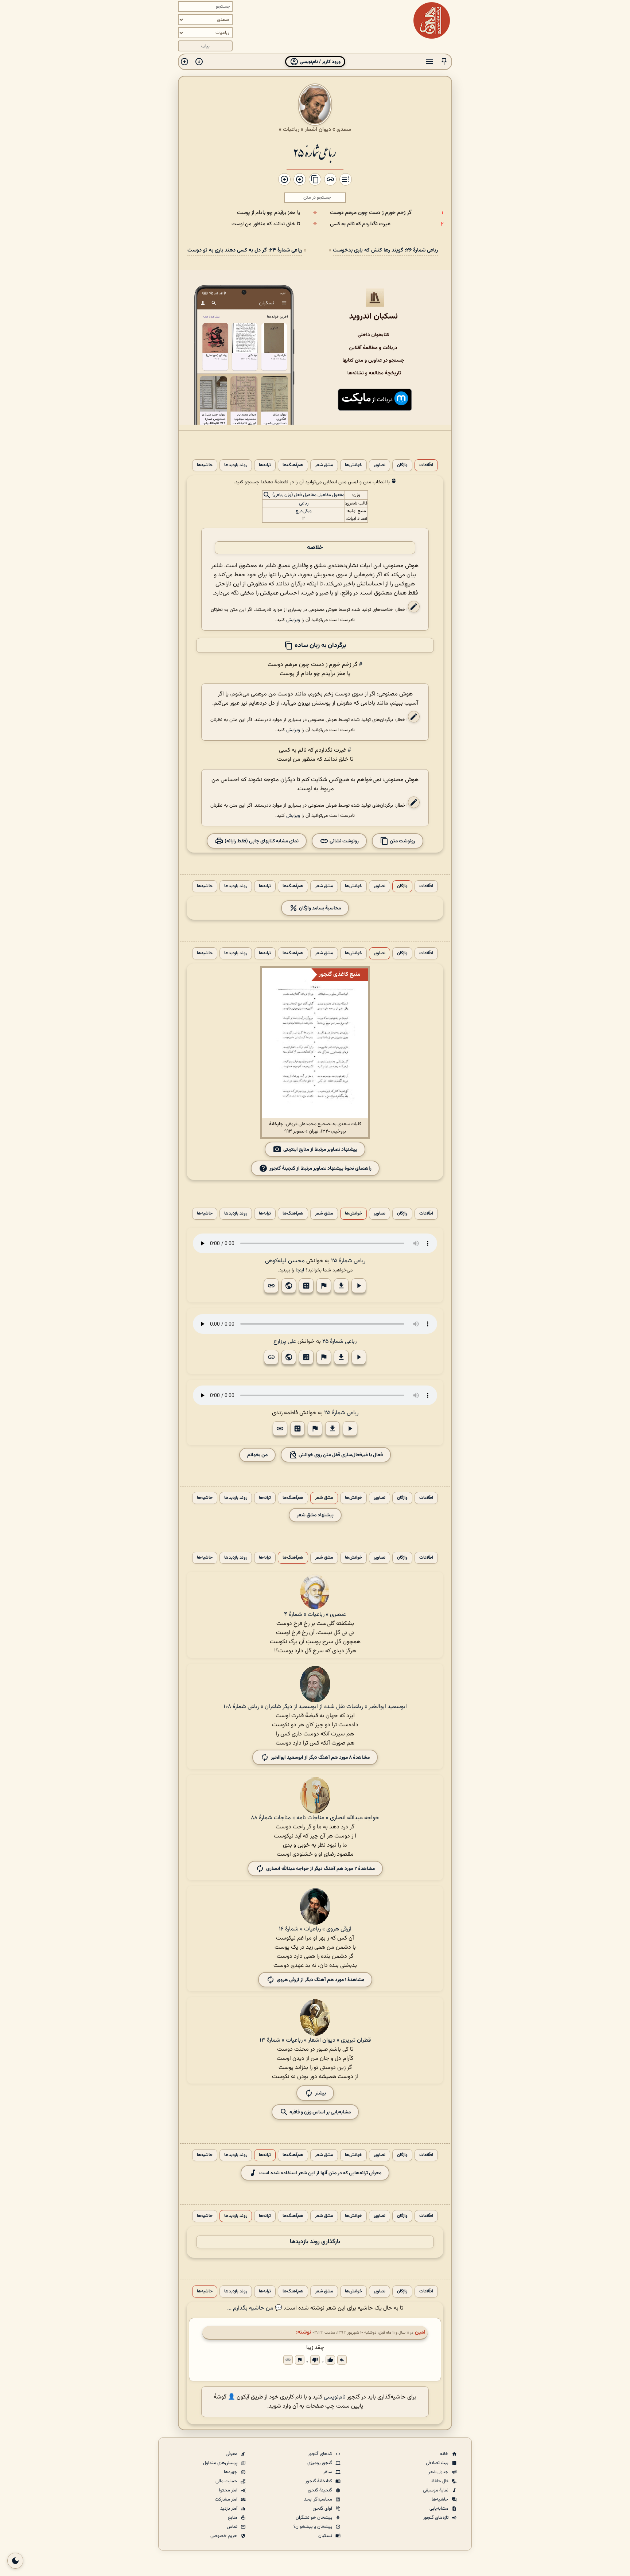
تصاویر (380, 465)
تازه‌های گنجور (436, 2518)
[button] (444, 62)
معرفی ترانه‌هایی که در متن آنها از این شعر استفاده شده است (320, 2173)
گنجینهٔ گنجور (320, 2490)
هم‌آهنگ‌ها (293, 465)
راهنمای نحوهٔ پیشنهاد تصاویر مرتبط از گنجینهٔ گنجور (320, 1168)
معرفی (232, 2454)
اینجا (300, 1270)
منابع (233, 2518)
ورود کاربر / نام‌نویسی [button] (320, 62)
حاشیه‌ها (205, 465)
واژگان (402, 465)
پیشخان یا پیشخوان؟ (313, 2527)
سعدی (344, 129)
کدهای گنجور (321, 2454)
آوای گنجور (323, 2509)
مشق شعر (324, 465)
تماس (233, 2527)
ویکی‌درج (304, 511)
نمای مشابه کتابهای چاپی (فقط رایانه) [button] (261, 841)
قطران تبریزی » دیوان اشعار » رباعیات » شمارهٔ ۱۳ (315, 2040)
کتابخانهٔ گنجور (319, 2481)
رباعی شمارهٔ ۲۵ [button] (348, 1261)
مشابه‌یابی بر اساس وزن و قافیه (320, 2112)
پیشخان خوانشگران (314, 2518)
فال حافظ (440, 2481)
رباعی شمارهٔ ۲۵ (315, 152)
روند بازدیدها (236, 465)
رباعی (304, 503)
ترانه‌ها (265, 465)
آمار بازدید (229, 2509)
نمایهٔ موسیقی (436, 2490)
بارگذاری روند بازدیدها (315, 2242)
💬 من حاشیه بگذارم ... (255, 2308)
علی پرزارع (285, 1342)
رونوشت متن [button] (402, 841)
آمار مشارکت (227, 2499)
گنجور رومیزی (320, 2463)
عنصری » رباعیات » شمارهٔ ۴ (315, 1615)
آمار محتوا (229, 2490)
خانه (445, 2454)
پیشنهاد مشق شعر (315, 1515)
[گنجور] (432, 20)
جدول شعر (439, 2472)
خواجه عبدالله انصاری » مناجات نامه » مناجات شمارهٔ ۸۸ (315, 1818)
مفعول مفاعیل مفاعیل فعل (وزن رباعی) (308, 495)
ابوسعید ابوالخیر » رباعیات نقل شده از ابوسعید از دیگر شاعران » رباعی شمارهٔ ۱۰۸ (315, 1707)
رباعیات (291, 129)
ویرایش (293, 620)
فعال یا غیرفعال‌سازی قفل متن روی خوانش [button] (340, 1455)
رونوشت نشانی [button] (344, 841)
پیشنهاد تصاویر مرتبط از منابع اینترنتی (320, 1149)
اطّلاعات (426, 465)
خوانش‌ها (353, 465)
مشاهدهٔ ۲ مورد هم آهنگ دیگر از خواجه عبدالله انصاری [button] (320, 1868)
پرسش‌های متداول (221, 2463)
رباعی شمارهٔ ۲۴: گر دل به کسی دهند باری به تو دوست (245, 250)
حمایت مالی (227, 2481)
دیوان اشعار (318, 129)
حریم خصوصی (224, 2536)
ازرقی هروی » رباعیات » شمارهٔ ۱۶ (315, 1929)
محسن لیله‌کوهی (285, 1261)
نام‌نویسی (335, 2397)
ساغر (328, 2472)
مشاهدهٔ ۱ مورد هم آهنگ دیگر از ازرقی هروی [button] (320, 1979)
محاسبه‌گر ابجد (319, 2499)
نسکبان (326, 2536)
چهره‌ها (231, 2472)
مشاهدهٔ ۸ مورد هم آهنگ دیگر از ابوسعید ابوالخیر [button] (320, 1757)
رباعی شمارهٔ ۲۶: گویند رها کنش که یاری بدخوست (385, 250)
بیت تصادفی (438, 2463)
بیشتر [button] (320, 2093)
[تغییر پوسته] (15, 2561)
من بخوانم (257, 1455)
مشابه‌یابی (440, 2509)
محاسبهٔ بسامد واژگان (319, 908)
